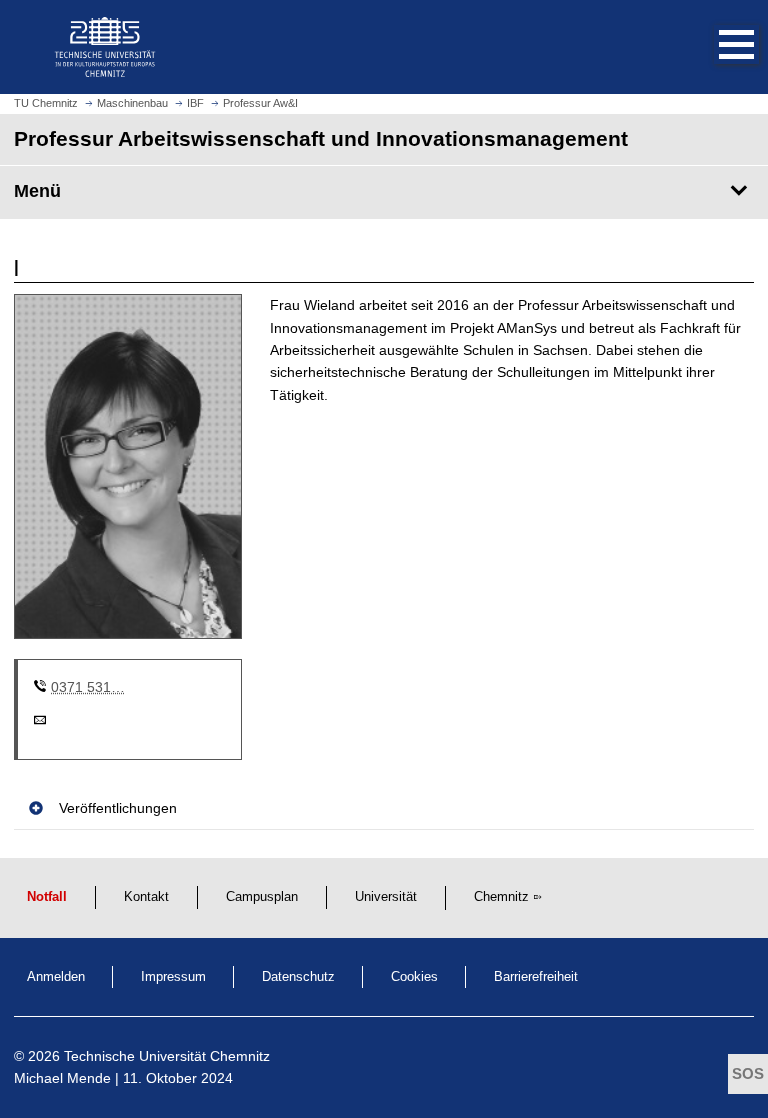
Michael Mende (62, 1078)
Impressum (173, 977)
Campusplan (262, 897)
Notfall (47, 897)
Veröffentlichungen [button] (118, 808)
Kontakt (146, 897)
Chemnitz (501, 897)
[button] (716, 47)
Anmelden (56, 977)
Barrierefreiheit (536, 977)
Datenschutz (298, 977)
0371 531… (88, 687)
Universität (386, 897)
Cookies (414, 977)
